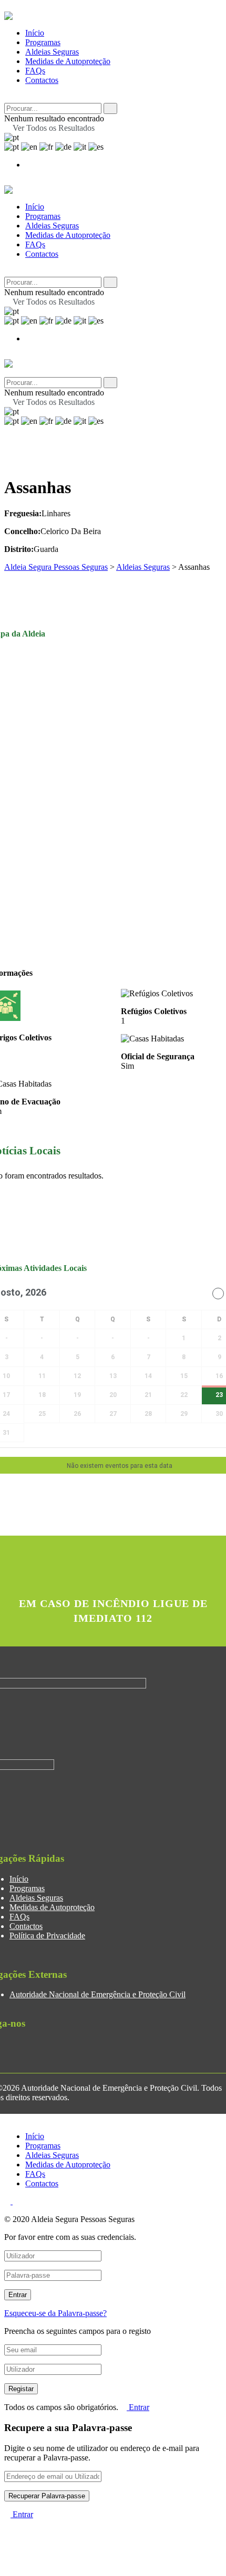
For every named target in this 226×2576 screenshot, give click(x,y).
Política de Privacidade (47, 1936)
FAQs (35, 71)
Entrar (138, 2407)
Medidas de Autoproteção (68, 61)
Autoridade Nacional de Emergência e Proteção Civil (97, 1994)
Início (35, 33)
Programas (43, 42)
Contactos (42, 80)
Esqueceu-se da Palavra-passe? (55, 2313)
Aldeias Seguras (52, 52)
